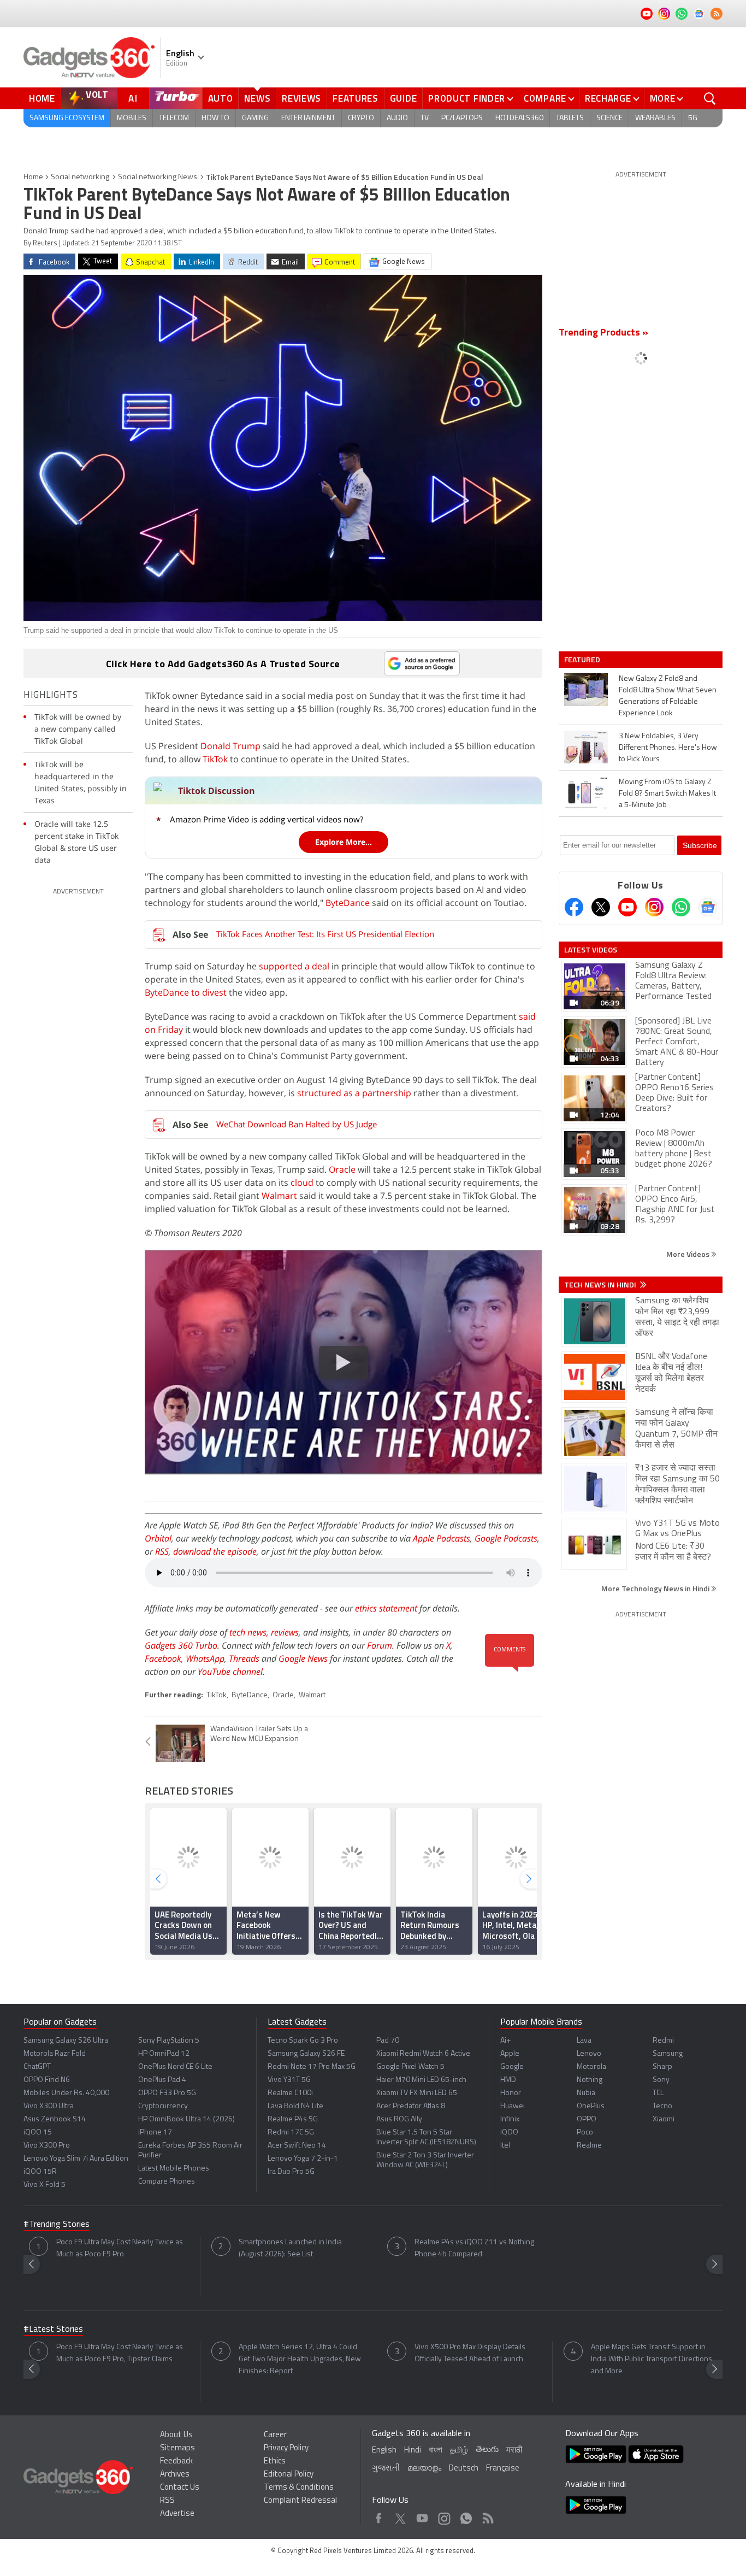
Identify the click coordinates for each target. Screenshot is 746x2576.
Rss (487, 2516)
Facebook (163, 1658)
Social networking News (158, 177)
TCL (658, 2093)
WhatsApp (205, 1658)
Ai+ (505, 2041)
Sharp (662, 2067)
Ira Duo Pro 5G (291, 2172)
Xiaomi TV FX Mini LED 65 (417, 2093)
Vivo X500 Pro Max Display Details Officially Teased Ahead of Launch (470, 2353)
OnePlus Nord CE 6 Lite (175, 2067)
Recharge (608, 98)
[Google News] (708, 907)
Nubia (586, 2093)
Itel (505, 2146)
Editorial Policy (289, 2475)
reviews (285, 1632)
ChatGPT (37, 2067)
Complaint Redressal (300, 2501)
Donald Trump (230, 746)
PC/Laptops (462, 118)
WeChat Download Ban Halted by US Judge (297, 1124)
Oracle (342, 1169)
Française (503, 2469)
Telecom (174, 118)
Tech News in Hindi (601, 1285)
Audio (397, 118)
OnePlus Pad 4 (162, 2080)
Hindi (413, 2451)
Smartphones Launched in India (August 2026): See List (290, 2248)
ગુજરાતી (386, 2469)
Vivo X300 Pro (47, 2146)
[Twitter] (601, 907)
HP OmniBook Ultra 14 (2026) (187, 2119)
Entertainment (308, 118)
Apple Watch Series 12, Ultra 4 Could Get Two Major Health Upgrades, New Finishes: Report (300, 2359)
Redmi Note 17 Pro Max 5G (312, 2067)
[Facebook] (574, 907)
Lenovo (589, 2054)
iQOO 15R (40, 2172)
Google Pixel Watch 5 (410, 2067)
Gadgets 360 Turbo (181, 1645)
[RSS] (717, 14)
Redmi (663, 2041)
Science (609, 118)
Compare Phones (167, 2182)
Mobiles (132, 118)
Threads (244, 1658)
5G (693, 118)
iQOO (509, 2133)
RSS (162, 1551)
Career (275, 2435)
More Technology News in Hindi (656, 1588)
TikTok (215, 759)
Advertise (177, 2514)
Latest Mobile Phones (174, 2169)
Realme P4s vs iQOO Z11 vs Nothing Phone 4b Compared (474, 2248)
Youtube (422, 2516)
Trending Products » (603, 333)
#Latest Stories (53, 2330)
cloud (302, 1183)
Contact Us (180, 2488)
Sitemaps (177, 2448)
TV (425, 118)
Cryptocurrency (163, 2106)
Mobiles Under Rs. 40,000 (66, 2093)
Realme (589, 2146)
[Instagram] (654, 907)
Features (356, 98)
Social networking (80, 177)
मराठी (514, 2451)
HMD (508, 2080)
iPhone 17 (155, 2133)
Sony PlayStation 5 (169, 2041)
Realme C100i (290, 2093)
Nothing (590, 2080)
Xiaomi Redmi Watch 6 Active (423, 2054)
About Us (176, 2435)
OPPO (587, 2119)
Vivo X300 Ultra (49, 2106)
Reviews (301, 98)
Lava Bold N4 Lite (295, 2106)
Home (42, 98)
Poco (585, 2133)
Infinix (510, 2119)
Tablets (570, 118)
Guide (404, 98)
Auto (221, 98)
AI (133, 98)
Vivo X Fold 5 (45, 2185)
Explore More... (344, 842)
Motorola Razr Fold (55, 2054)
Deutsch (464, 2469)
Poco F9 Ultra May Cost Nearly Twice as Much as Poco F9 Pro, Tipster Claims (120, 2353)
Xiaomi (664, 2119)
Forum (380, 1645)
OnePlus (591, 2106)
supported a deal (294, 966)
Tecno (662, 2106)
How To (215, 118)
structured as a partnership (354, 1093)
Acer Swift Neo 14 (297, 2146)
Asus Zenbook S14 (55, 2119)
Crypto (361, 118)
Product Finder (467, 98)
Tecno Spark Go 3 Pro (303, 2041)
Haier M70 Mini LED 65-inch (421, 2080)
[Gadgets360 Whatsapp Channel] (681, 907)
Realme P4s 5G (293, 2119)
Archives (175, 2475)
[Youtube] (627, 907)
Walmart (279, 1196)
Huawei (513, 2106)
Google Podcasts (506, 1538)
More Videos (689, 1254)
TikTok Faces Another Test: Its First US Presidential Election (325, 934)
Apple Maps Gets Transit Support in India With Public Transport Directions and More (652, 2359)
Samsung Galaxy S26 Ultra (66, 2041)
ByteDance (348, 903)
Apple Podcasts (442, 1538)
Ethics (275, 2462)
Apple (510, 2054)
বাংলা (436, 2451)
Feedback (176, 2462)
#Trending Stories (57, 2225)
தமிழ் (459, 2451)
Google (512, 2067)
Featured (583, 660)
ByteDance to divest (186, 992)
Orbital (158, 1538)
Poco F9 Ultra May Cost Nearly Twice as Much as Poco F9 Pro (120, 2248)
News (257, 98)
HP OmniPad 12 (164, 2054)
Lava (584, 2041)
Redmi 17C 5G (291, 2133)
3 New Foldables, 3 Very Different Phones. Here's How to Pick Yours (668, 748)
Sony (661, 2080)
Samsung (668, 2054)
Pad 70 (388, 2041)
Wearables (655, 118)
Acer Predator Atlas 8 (411, 2106)
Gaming (255, 118)
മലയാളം (424, 2469)
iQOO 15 (38, 2133)
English (384, 2451)
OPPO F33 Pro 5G (167, 2093)
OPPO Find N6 (47, 2080)
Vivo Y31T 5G (289, 2080)
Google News (303, 1658)
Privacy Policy (286, 2448)
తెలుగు (487, 2450)
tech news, (250, 1632)
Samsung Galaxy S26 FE (306, 2054)
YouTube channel (230, 1672)
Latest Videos (591, 950)
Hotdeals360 (519, 118)
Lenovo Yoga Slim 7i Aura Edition (76, 2159)
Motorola (591, 2067)
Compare (545, 98)
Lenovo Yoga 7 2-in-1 (303, 2159)
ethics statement (386, 1608)
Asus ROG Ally (399, 2119)
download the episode (215, 1551)
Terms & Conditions (299, 2488)
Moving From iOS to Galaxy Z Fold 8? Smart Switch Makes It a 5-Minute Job (667, 794)
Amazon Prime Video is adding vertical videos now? (267, 819)
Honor (511, 2093)
